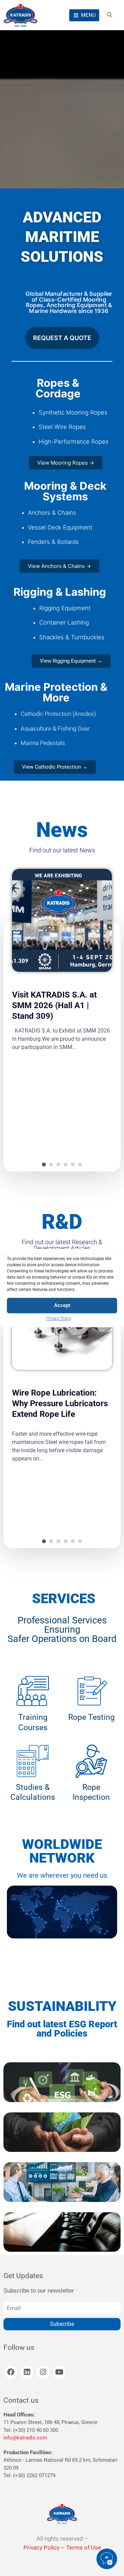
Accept (62, 1305)
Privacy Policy (59, 1318)
